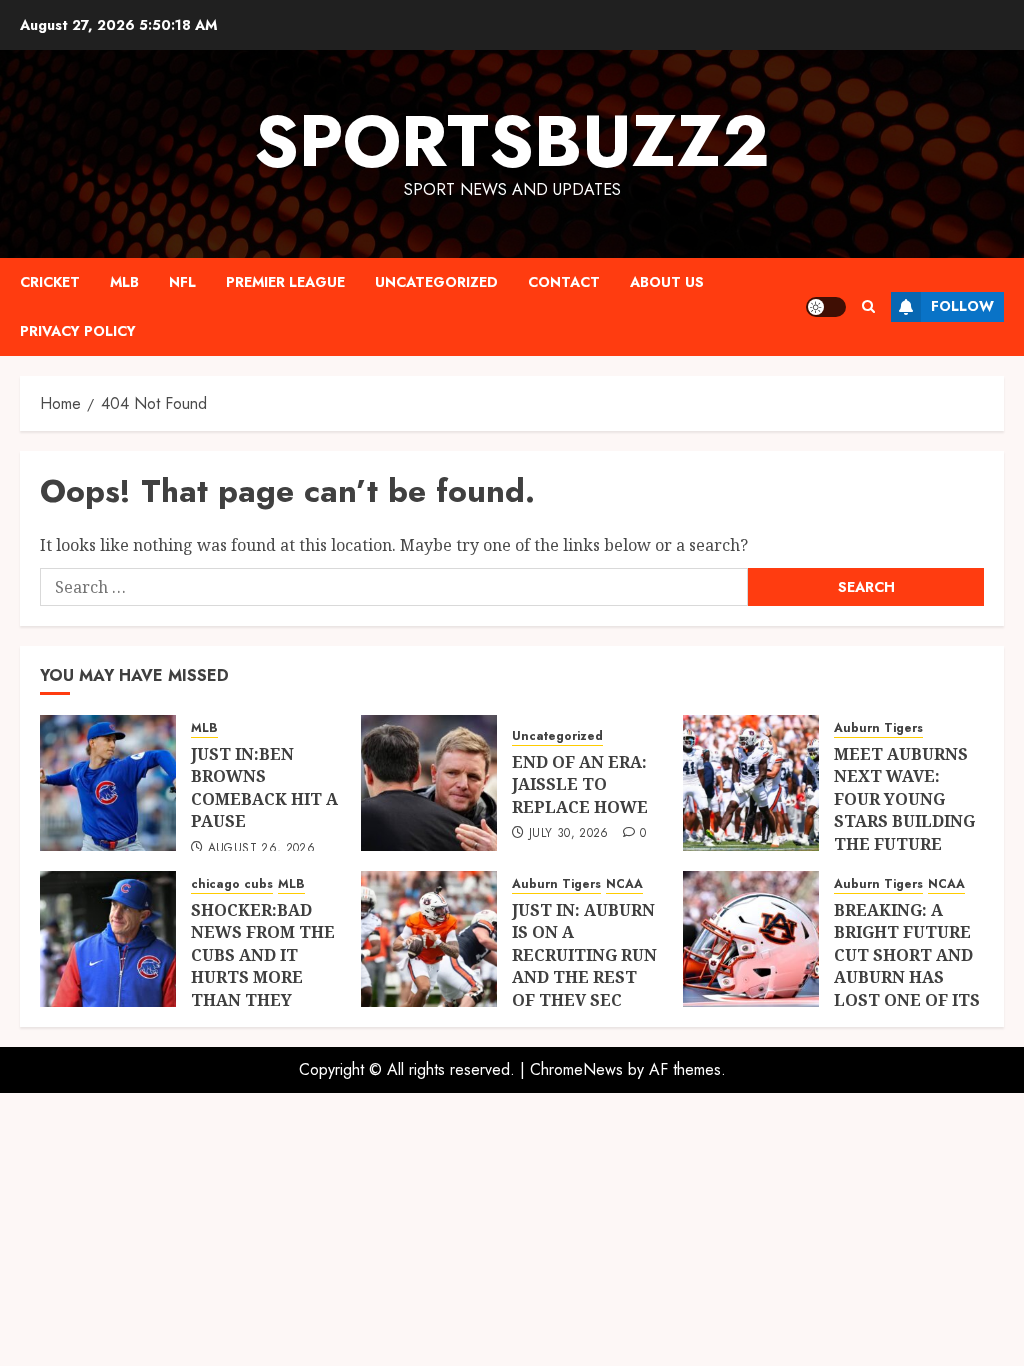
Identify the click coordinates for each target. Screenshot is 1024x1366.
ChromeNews (576, 1069)
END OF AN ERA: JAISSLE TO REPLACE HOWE (580, 784)
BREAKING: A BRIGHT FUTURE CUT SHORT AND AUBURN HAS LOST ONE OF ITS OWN (907, 966)
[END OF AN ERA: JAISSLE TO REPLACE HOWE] (429, 783)
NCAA (624, 884)
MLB (124, 282)
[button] (868, 306)
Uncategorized (436, 282)
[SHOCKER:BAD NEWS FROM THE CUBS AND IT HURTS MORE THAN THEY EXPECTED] (108, 939)
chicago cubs (232, 884)
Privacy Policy (78, 331)
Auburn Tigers (878, 728)
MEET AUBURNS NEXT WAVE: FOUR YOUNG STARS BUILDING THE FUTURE (904, 799)
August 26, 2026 (261, 849)
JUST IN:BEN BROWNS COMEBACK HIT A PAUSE (264, 787)
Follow (962, 306)
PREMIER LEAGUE (285, 282)
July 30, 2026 (569, 834)
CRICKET (50, 282)
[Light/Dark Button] (826, 307)
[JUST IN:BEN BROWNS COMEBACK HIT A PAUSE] (108, 783)
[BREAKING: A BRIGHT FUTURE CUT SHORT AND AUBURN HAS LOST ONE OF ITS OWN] (751, 939)
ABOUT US (667, 282)
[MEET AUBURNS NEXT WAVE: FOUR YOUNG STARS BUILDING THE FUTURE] (751, 783)
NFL (182, 282)
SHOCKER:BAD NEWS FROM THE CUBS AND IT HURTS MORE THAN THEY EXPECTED (263, 966)
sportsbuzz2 (512, 141)
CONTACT (564, 282)
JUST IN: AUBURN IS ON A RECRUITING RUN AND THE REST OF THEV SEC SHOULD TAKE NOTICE (584, 977)
